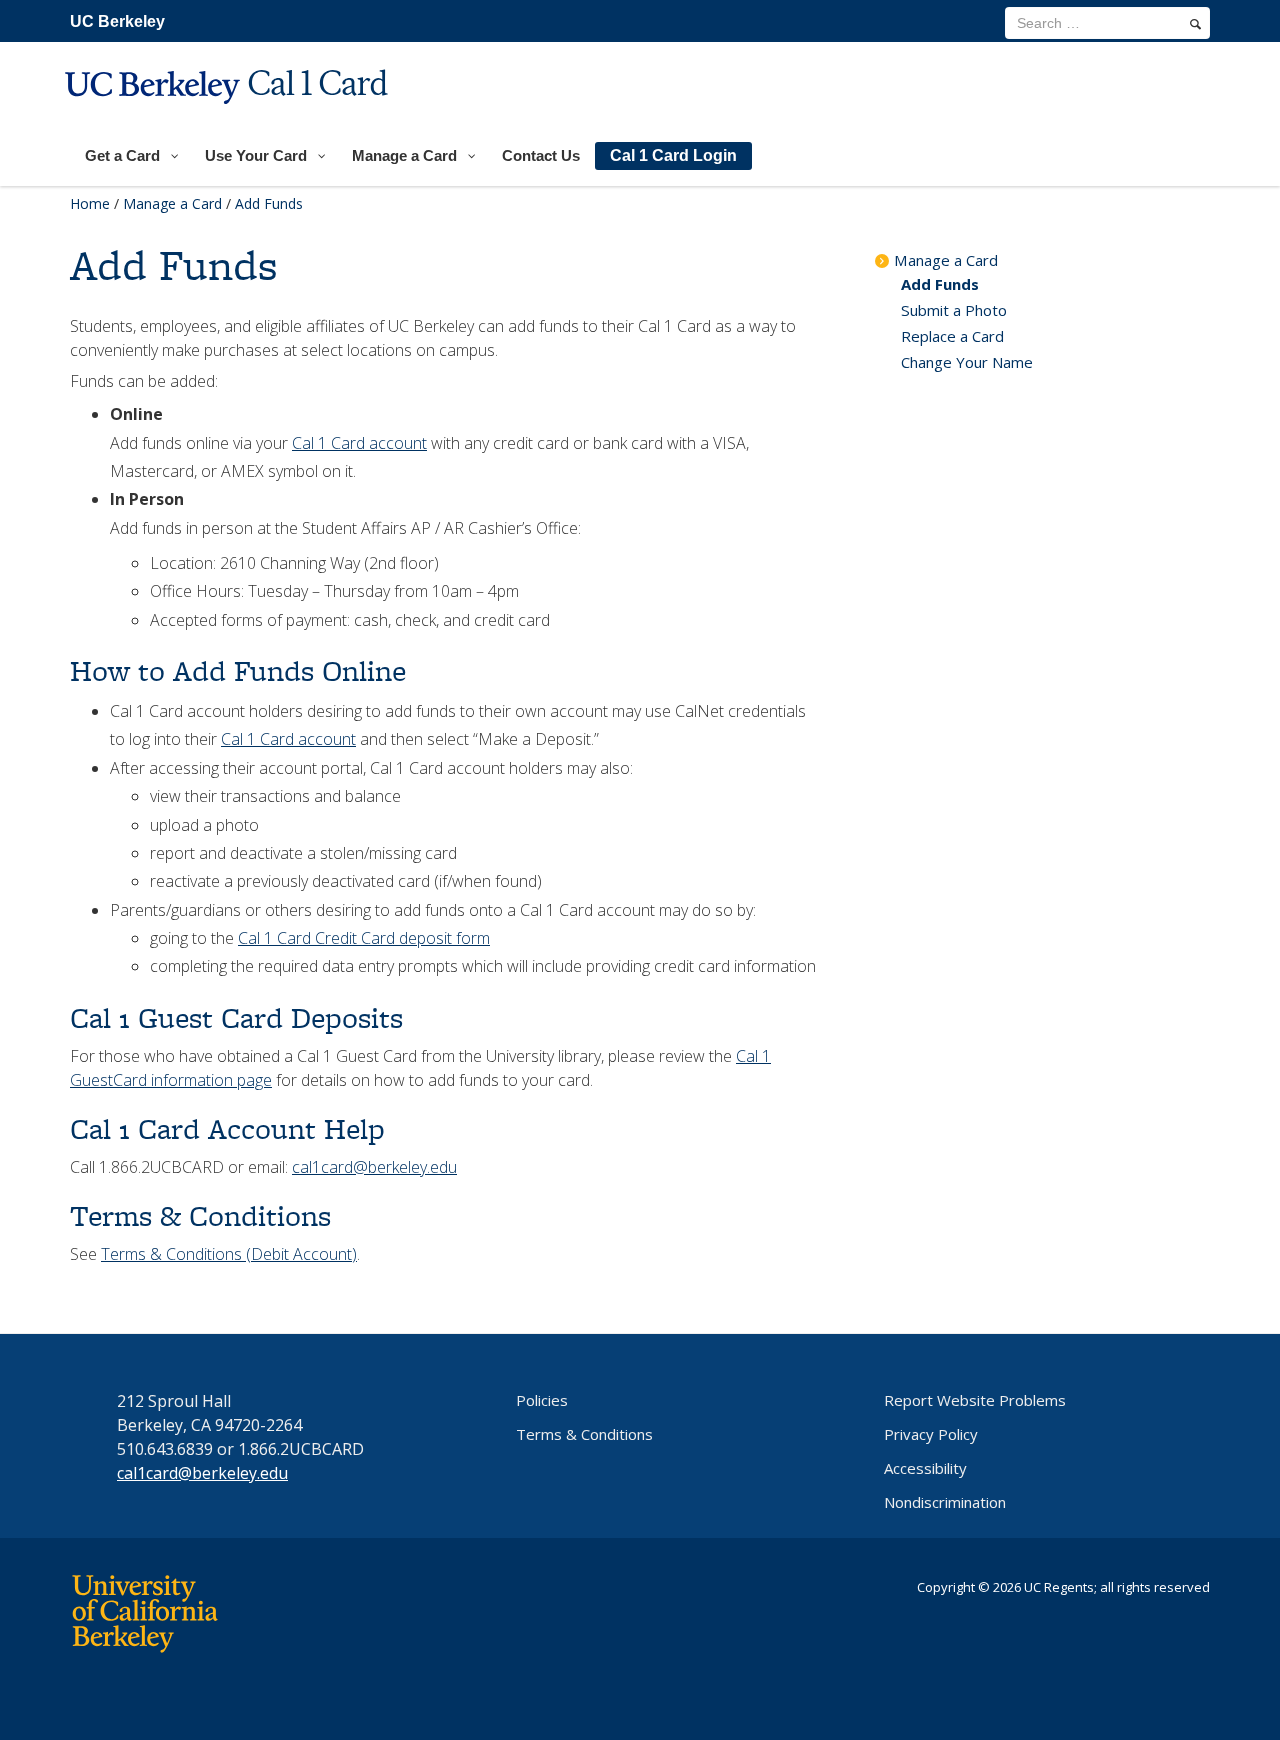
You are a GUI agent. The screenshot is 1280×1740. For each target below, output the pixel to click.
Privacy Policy (931, 1434)
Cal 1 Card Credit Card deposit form (364, 938)
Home (90, 203)
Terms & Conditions (584, 1434)
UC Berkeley (117, 21)
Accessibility (925, 1468)
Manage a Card (172, 203)
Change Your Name (967, 362)
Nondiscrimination (945, 1502)
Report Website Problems (975, 1400)
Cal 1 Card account (359, 443)
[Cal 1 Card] (229, 116)
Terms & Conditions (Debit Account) (229, 1254)
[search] (1195, 24)
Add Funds (940, 284)
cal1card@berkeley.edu (374, 1167)
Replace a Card (952, 336)
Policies (542, 1400)
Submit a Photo (954, 310)
